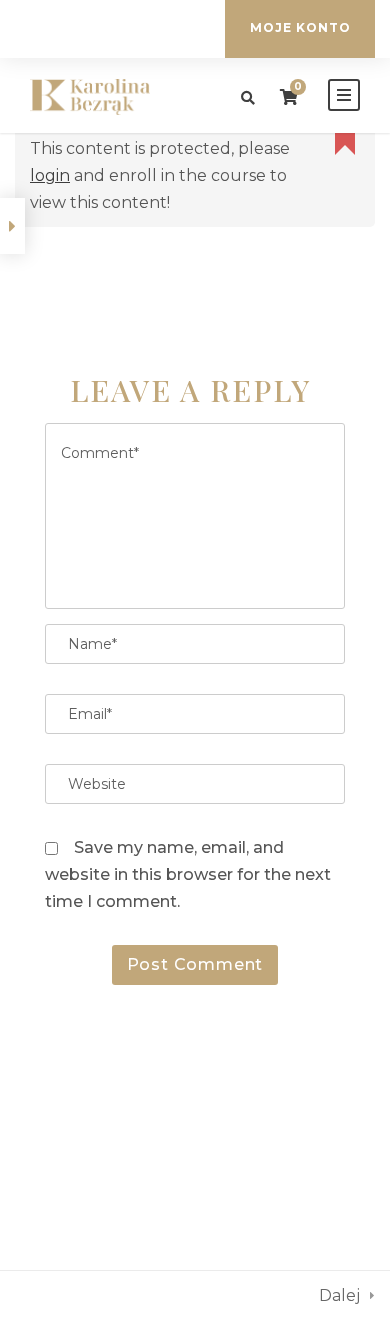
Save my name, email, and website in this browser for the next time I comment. (188, 874)
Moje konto (300, 27)
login (50, 175)
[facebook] (110, 29)
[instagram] (141, 29)
